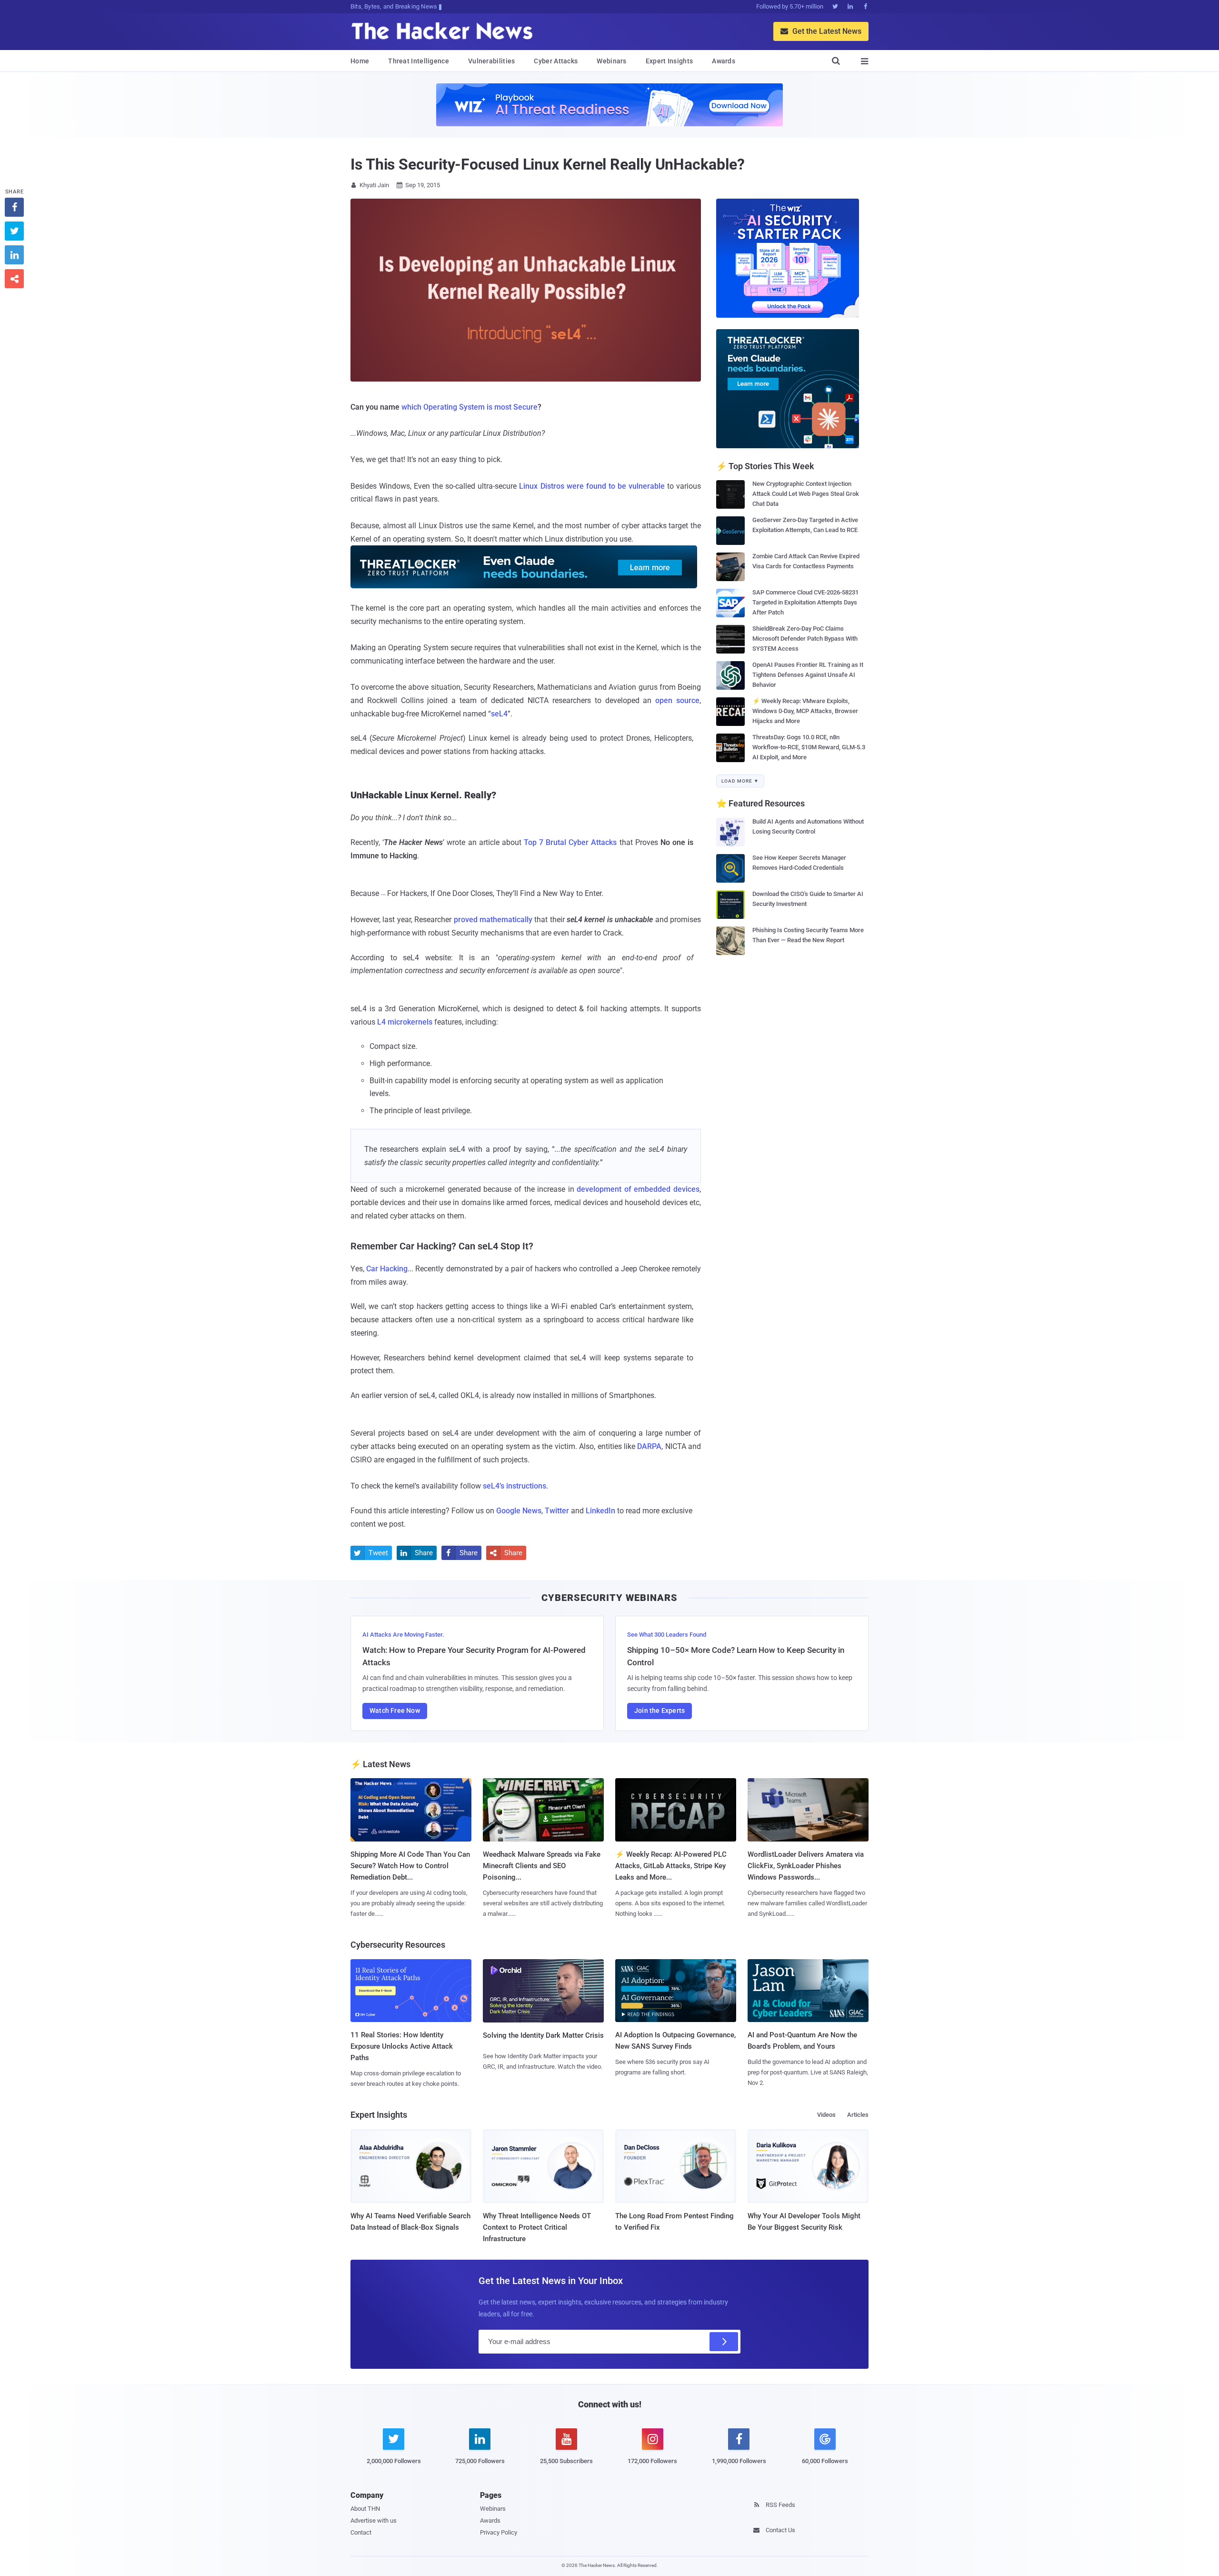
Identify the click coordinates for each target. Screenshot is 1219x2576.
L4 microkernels (405, 1022)
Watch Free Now (395, 1711)
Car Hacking (387, 1269)
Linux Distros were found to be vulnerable (592, 486)
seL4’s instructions (515, 1486)
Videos (826, 2115)
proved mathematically (493, 920)
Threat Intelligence (419, 61)
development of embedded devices (638, 1189)
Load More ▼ (740, 781)
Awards (724, 61)
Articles (858, 2115)
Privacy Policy (499, 2532)
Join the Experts (659, 1711)
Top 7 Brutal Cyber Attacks (570, 842)
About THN (365, 2509)
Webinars (611, 61)
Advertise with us (374, 2521)
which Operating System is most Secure (470, 407)
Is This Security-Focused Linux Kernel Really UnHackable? (547, 164)
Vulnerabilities (492, 61)
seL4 (499, 714)
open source (677, 700)
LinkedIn (600, 1511)
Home (360, 61)
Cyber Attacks (556, 61)
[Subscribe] (724, 2342)
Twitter (557, 1511)
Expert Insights (669, 61)
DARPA (649, 1446)
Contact (361, 2532)
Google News (519, 1511)
